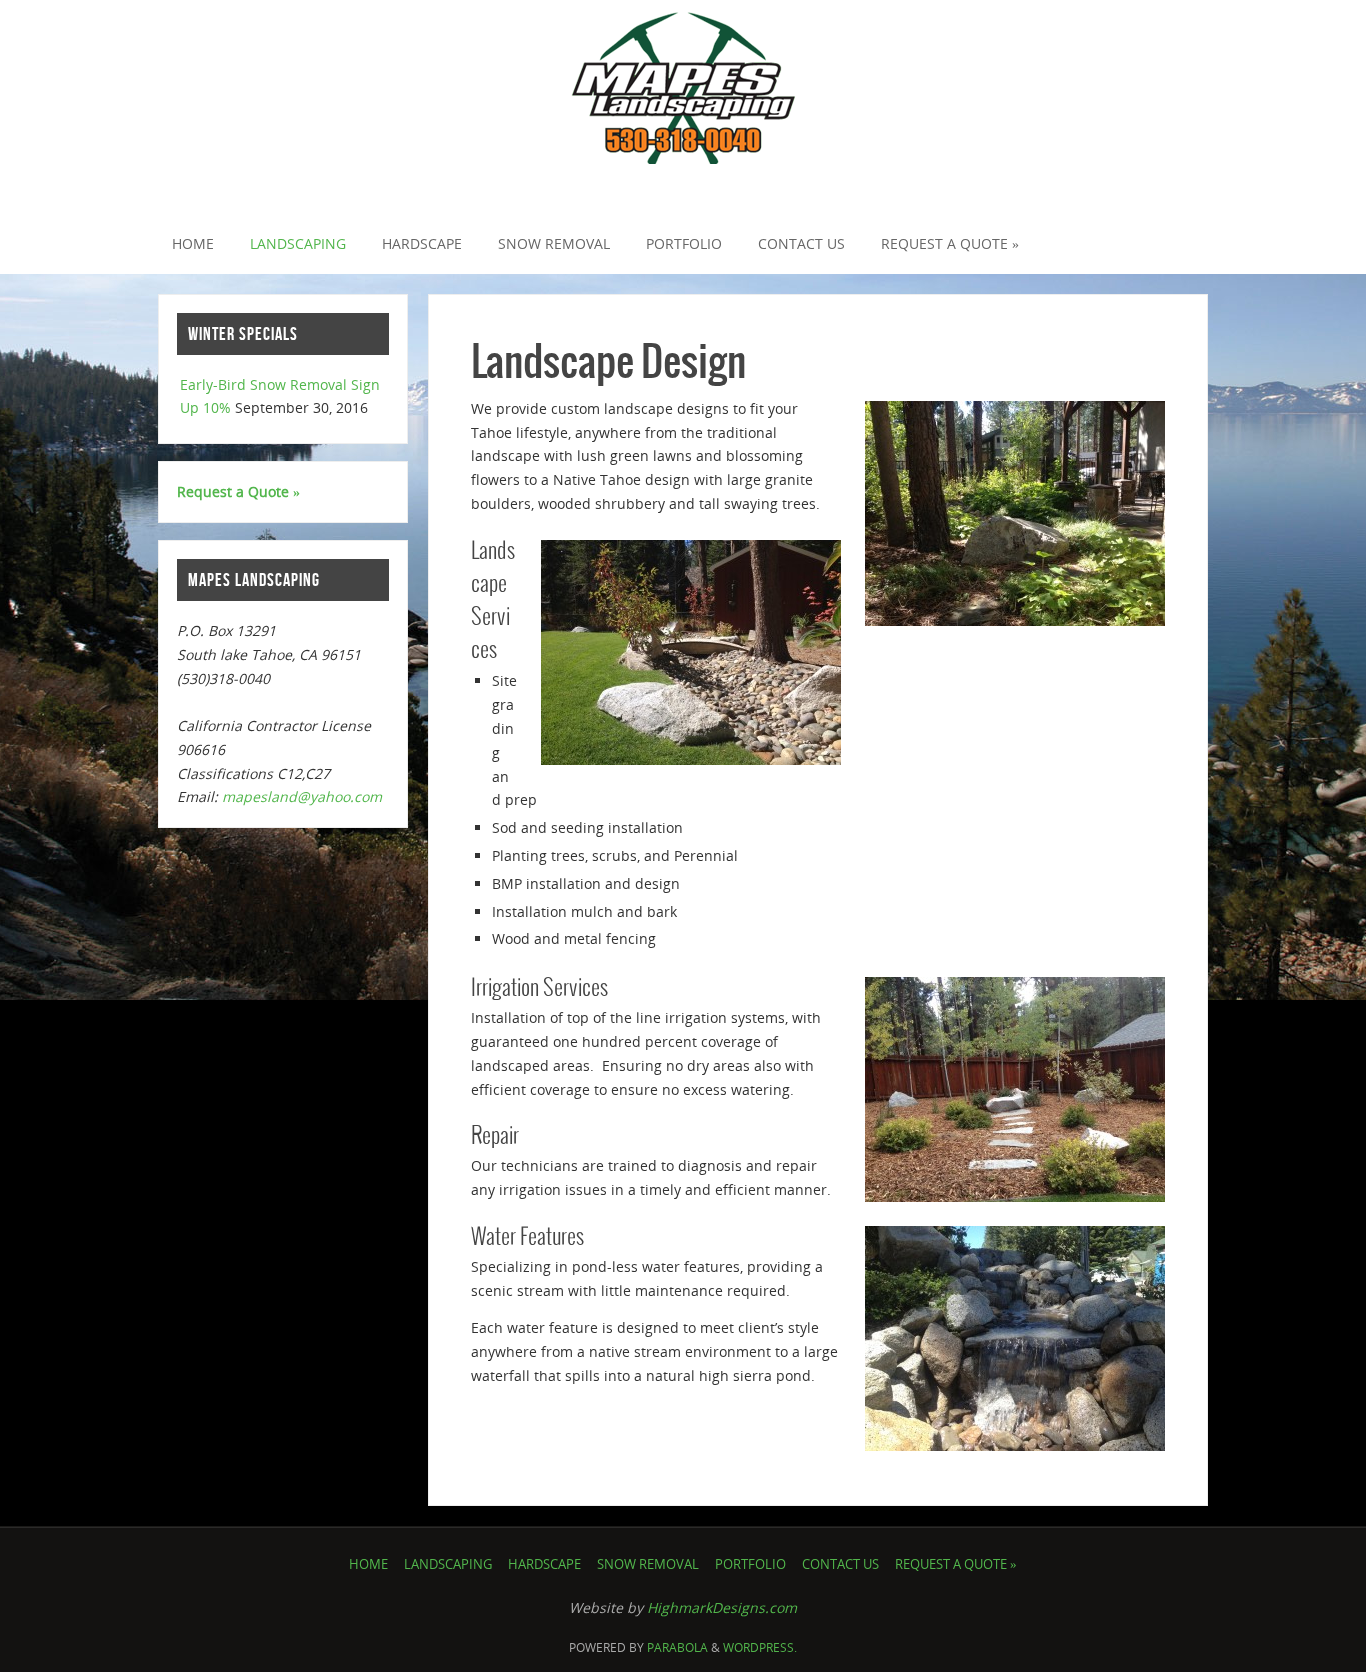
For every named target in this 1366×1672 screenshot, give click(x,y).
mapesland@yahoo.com (302, 796)
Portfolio (750, 1564)
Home (368, 1564)
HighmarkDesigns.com (722, 1607)
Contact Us (840, 1564)
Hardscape (544, 1564)
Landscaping (448, 1564)
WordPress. (760, 1647)
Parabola (677, 1647)
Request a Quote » (238, 491)
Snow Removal (648, 1564)
